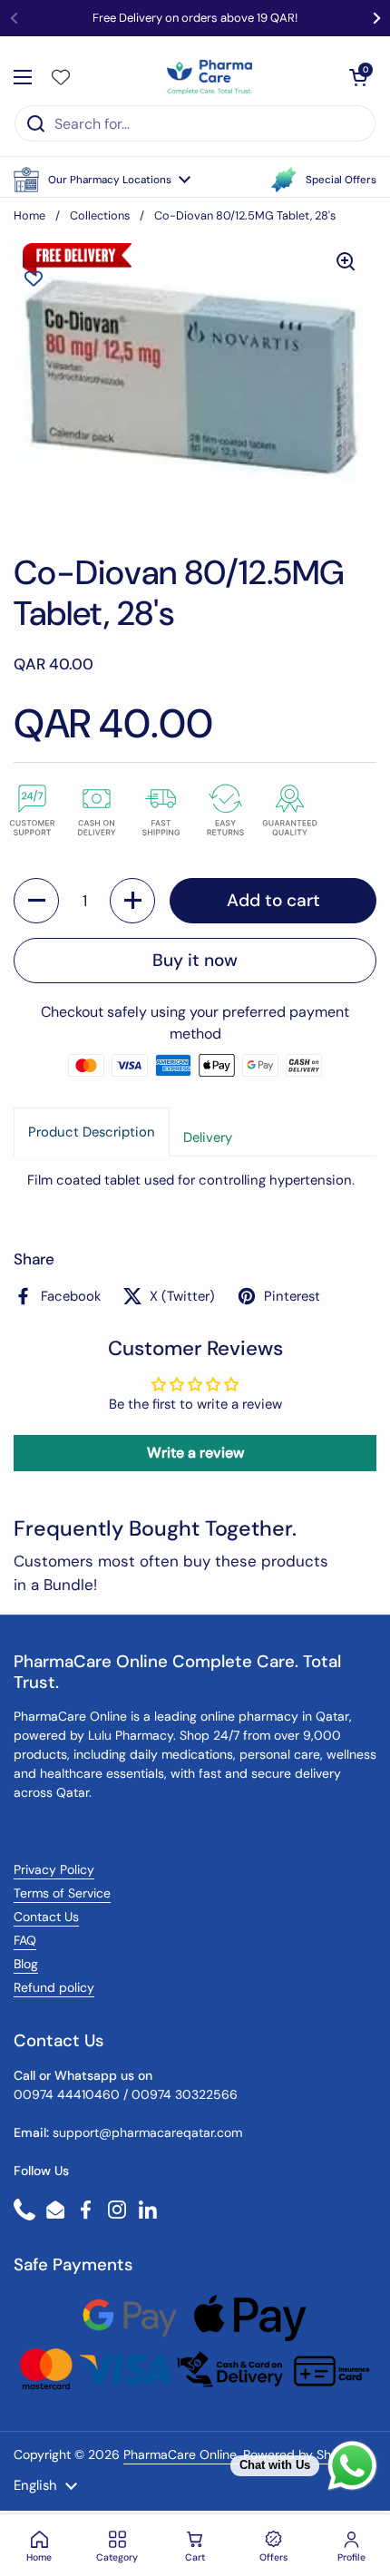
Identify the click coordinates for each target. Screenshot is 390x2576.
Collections (100, 215)
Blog (26, 1964)
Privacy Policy (54, 1869)
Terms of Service (62, 1893)
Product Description (92, 1132)
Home (29, 215)
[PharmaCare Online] (211, 77)
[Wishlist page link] (61, 77)
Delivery (208, 1137)
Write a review (195, 1453)
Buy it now (195, 960)
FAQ (25, 1940)
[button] (102, 180)
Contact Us (46, 1917)
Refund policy (54, 1987)
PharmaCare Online (182, 2454)
